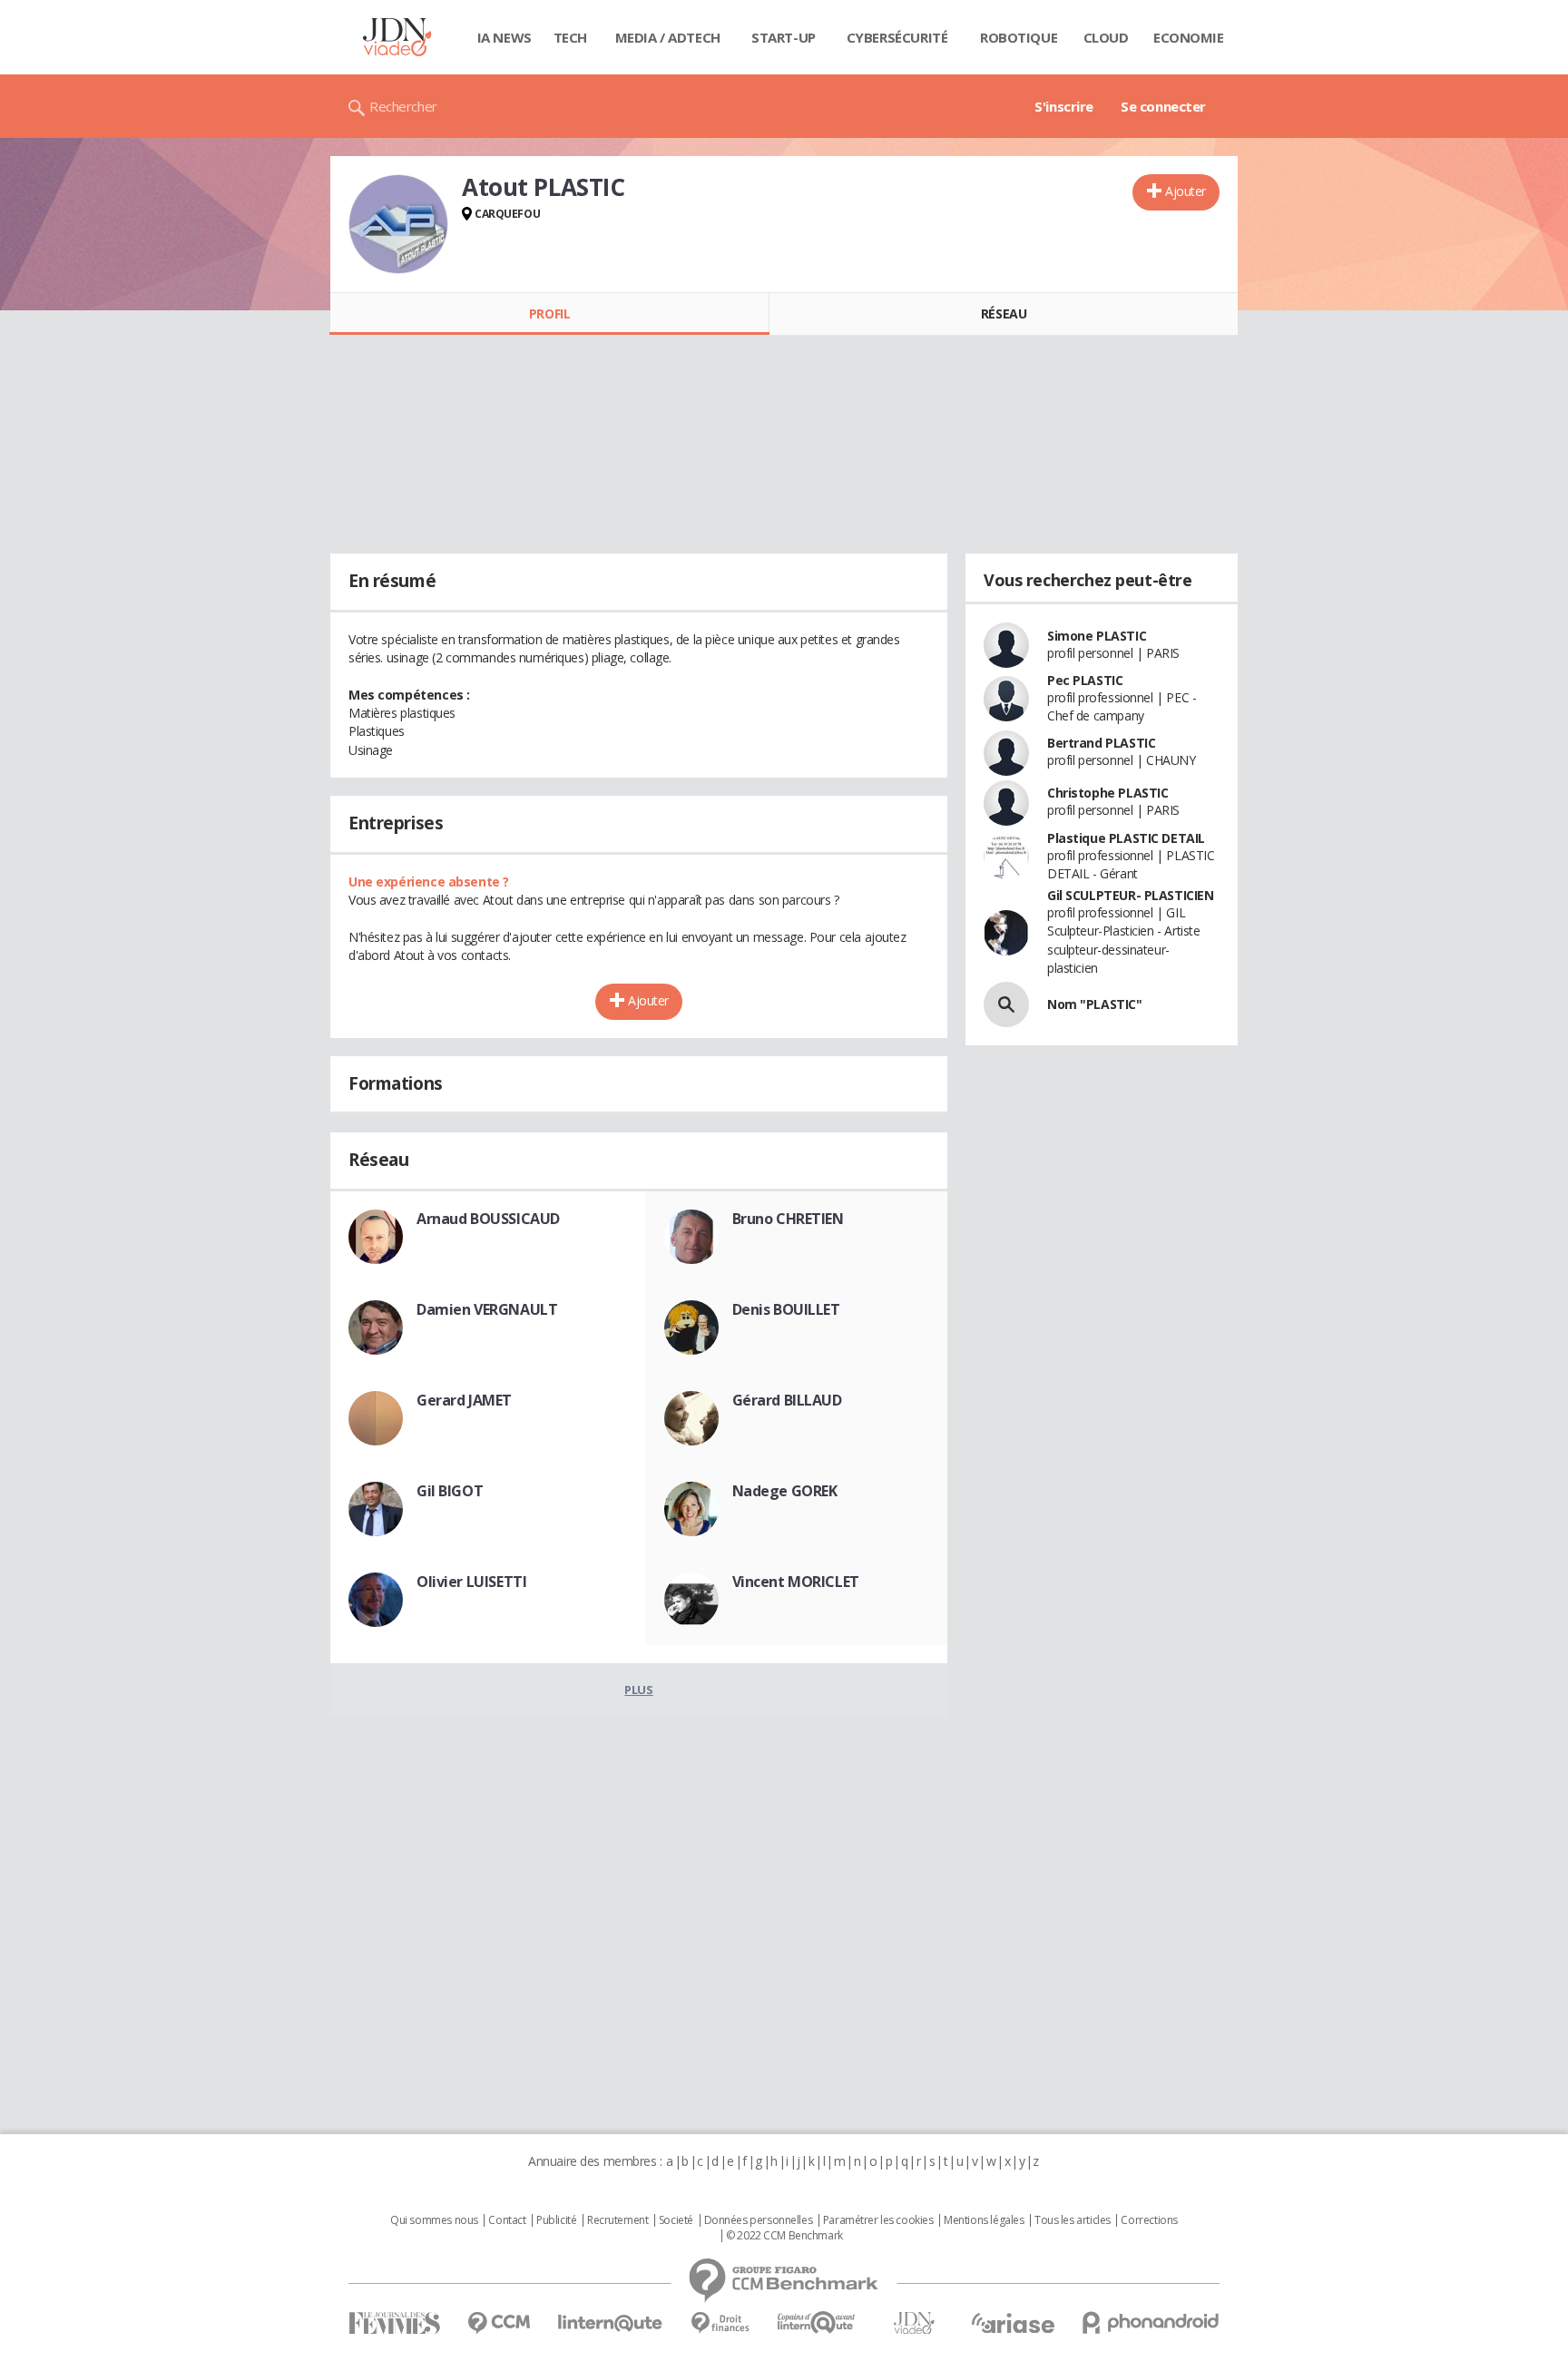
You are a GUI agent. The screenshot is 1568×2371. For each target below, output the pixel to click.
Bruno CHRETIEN (788, 1219)
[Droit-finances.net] (720, 2323)
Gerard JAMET (464, 1400)
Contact (507, 2220)
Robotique (1019, 37)
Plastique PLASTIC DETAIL (1126, 838)
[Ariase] (1013, 2323)
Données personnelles (759, 2220)
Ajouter (1186, 191)
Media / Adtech (668, 37)
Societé (676, 2220)
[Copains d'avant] (817, 2322)
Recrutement (617, 2220)
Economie (1189, 37)
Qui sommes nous (434, 2220)
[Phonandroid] (1151, 2322)
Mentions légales (984, 2220)
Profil (549, 314)
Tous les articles (1073, 2220)
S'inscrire (1064, 106)
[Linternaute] (611, 2323)
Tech (570, 37)
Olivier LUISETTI (471, 1582)
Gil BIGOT (450, 1491)
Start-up (784, 37)
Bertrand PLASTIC (1101, 743)
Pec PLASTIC (1085, 680)
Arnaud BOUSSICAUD (488, 1219)
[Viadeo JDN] (914, 2323)
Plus (638, 1690)
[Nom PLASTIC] (1006, 1004)
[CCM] (499, 2323)
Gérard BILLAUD (787, 1400)
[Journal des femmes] (394, 2323)
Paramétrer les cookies (878, 2220)
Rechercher (403, 106)
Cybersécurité (897, 37)
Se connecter (1163, 106)
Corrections (1149, 2220)
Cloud (1106, 37)
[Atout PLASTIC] (398, 224)
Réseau (1004, 314)
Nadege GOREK (785, 1491)
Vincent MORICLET (796, 1582)
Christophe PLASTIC (1107, 793)
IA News (505, 37)
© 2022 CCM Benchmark (784, 2236)
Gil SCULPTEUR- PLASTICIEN (1131, 895)
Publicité (556, 2220)
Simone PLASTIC (1097, 636)
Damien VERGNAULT (487, 1309)
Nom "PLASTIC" (1095, 1004)
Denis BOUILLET (786, 1309)
